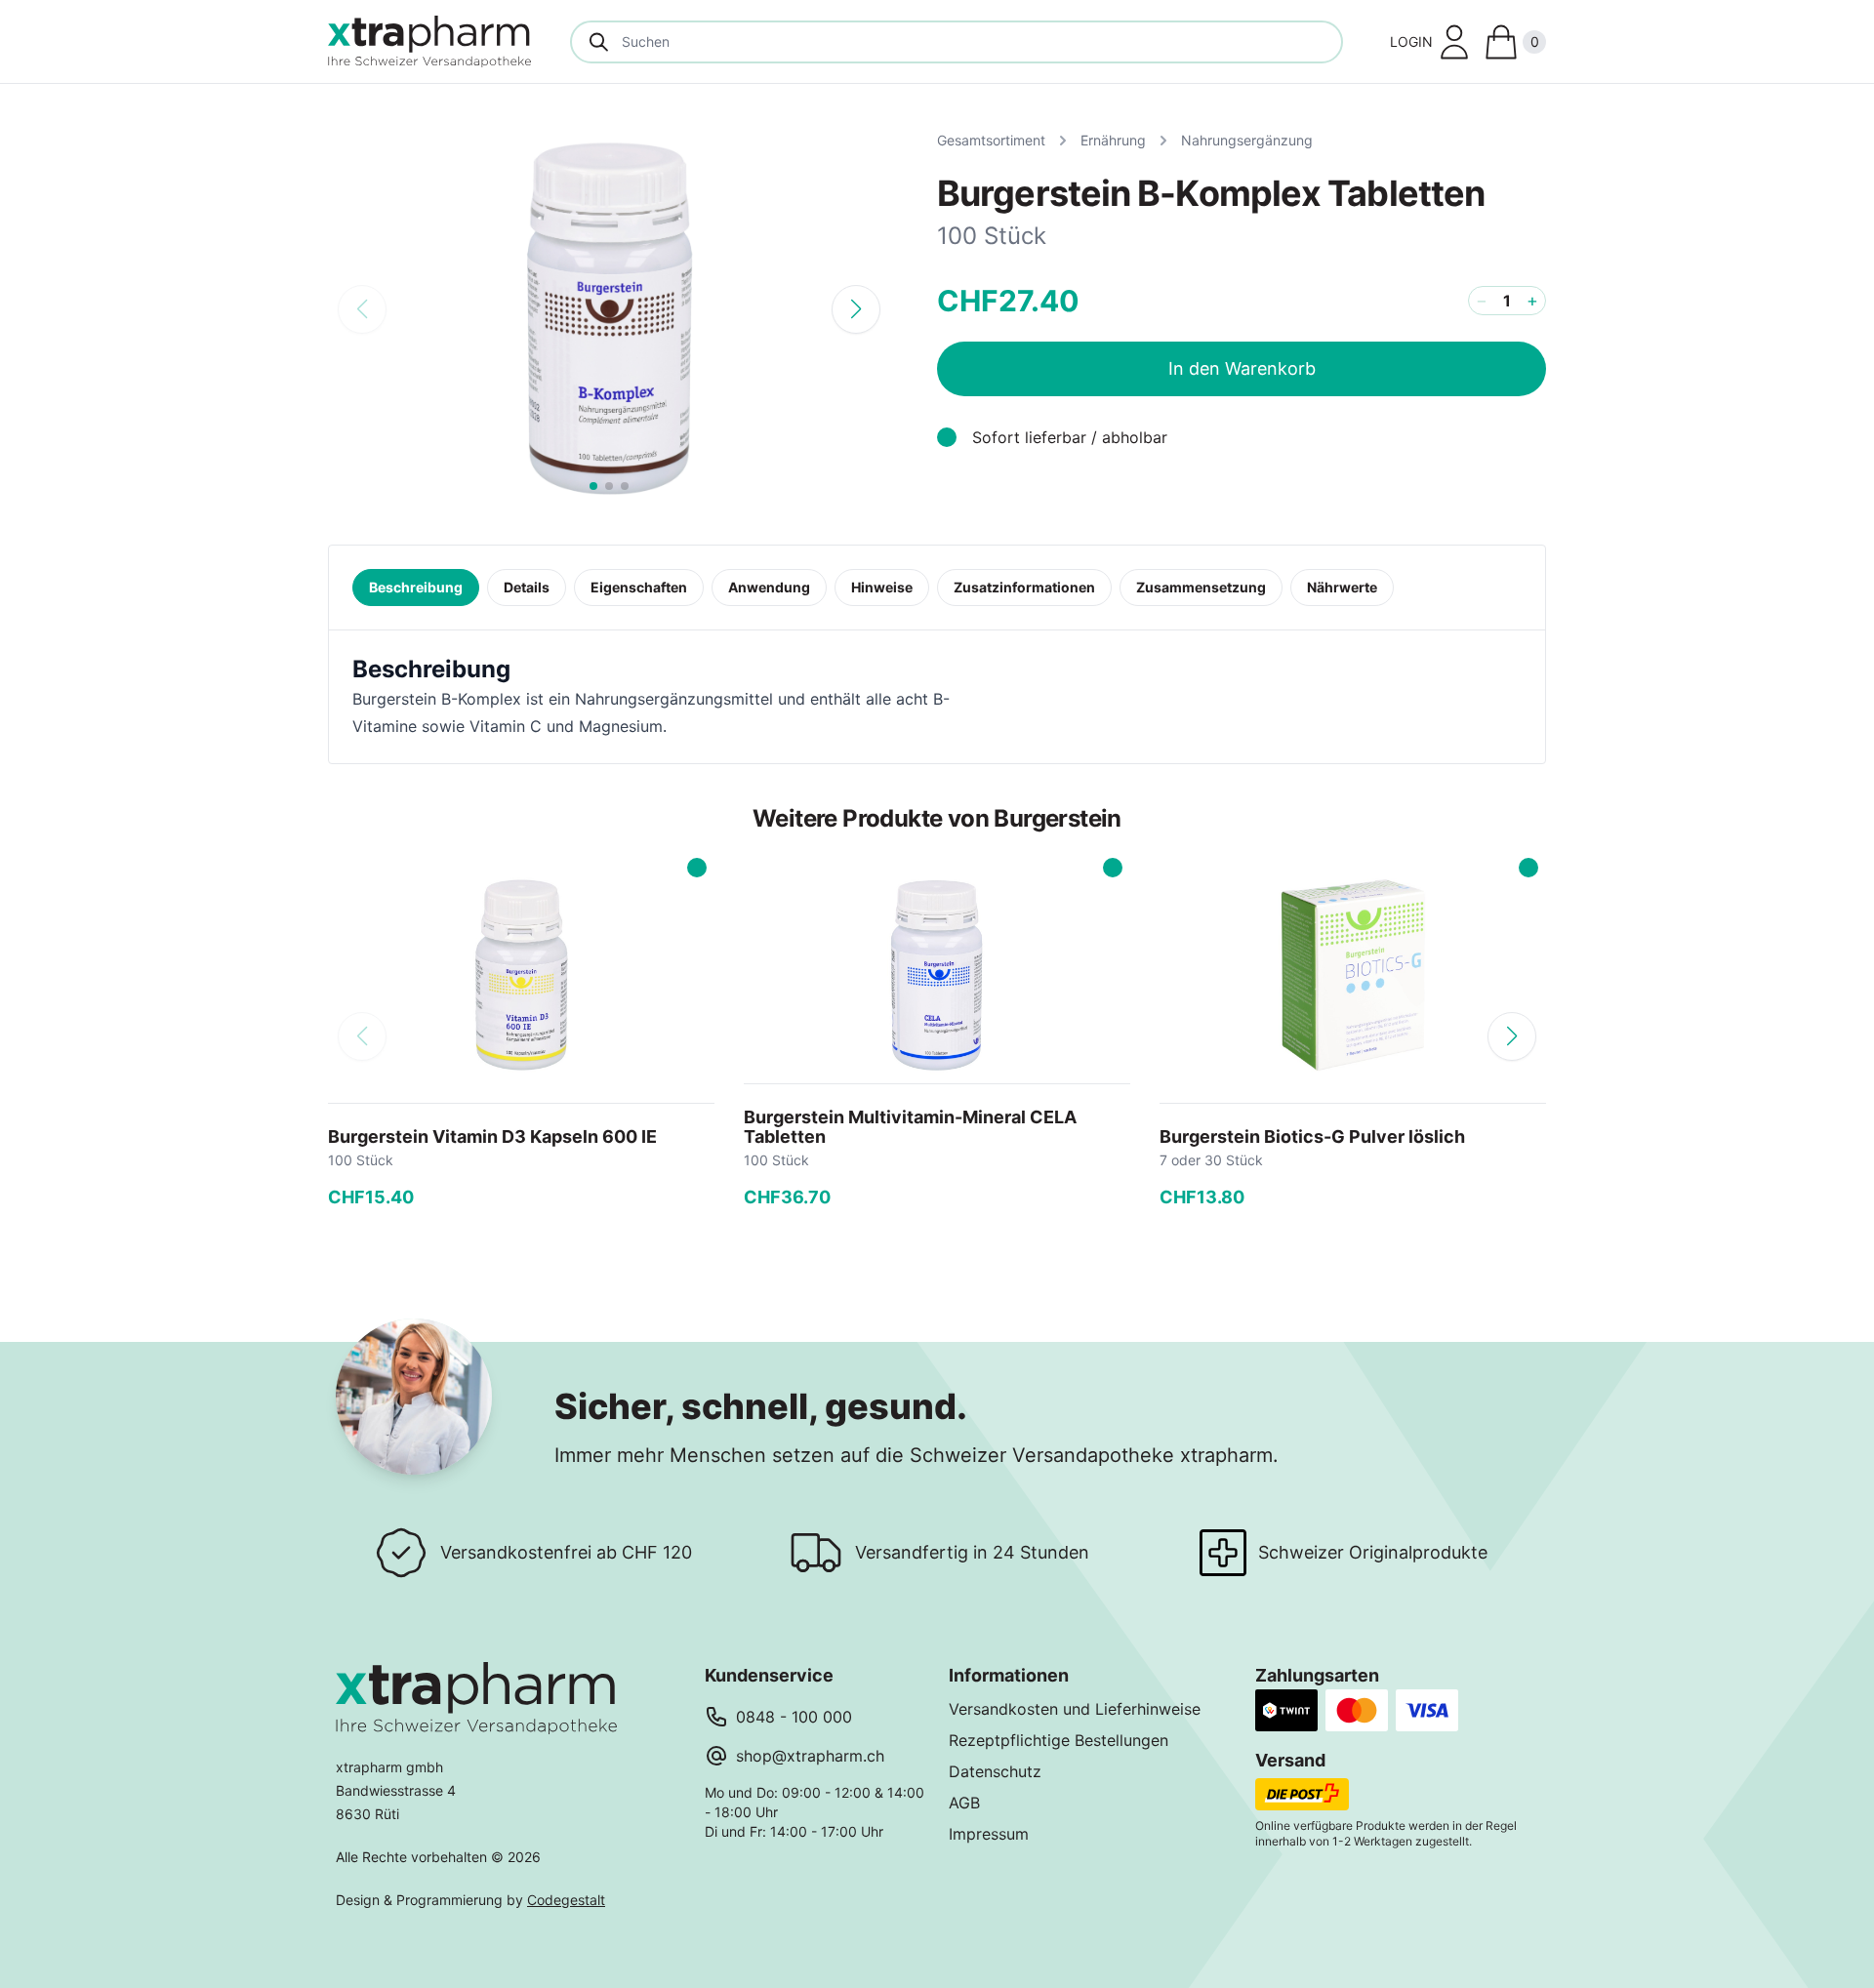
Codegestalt (566, 1900)
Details (527, 587)
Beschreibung (416, 587)
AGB (964, 1803)
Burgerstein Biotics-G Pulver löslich (1312, 1136)
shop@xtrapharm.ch (810, 1756)
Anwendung (769, 587)
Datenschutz (995, 1771)
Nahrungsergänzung (1247, 140)
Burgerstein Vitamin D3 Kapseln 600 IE (492, 1136)
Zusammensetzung (1201, 587)
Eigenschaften (639, 587)
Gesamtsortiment (991, 140)
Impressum (989, 1834)
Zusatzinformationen (1024, 587)
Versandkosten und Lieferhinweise (1075, 1709)
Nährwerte (1342, 587)
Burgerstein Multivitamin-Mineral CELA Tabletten (910, 1127)
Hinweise (882, 587)
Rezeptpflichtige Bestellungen (1059, 1740)
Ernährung (1113, 140)
